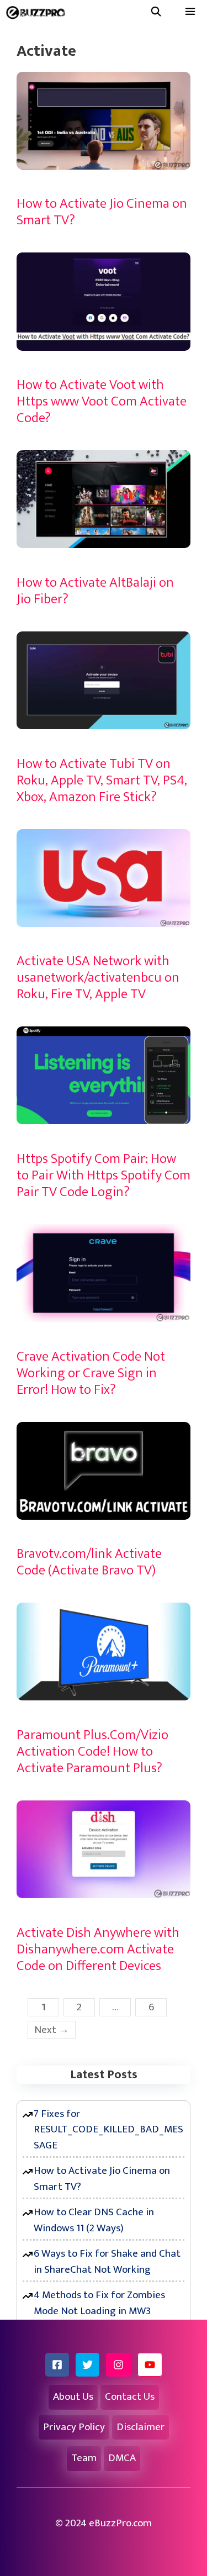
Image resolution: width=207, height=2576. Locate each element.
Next (52, 2030)
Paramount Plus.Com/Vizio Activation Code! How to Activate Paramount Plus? (92, 1751)
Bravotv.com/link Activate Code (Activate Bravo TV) (89, 1562)
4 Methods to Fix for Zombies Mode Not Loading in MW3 (99, 2303)
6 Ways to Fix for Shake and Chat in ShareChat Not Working (107, 2262)
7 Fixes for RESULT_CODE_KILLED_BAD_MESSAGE (108, 2130)
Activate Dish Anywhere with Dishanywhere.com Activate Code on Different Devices (98, 1949)
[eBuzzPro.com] (38, 12)
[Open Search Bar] (156, 12)
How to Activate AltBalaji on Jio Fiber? (95, 591)
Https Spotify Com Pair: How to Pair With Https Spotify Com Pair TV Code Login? (104, 1175)
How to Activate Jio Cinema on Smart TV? (102, 212)
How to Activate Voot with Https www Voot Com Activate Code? (102, 401)
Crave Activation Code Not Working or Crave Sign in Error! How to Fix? (91, 1373)
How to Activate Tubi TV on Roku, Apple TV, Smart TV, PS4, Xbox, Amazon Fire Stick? (102, 780)
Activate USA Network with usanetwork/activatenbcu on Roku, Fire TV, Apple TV (98, 978)
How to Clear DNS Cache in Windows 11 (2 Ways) (94, 2220)
